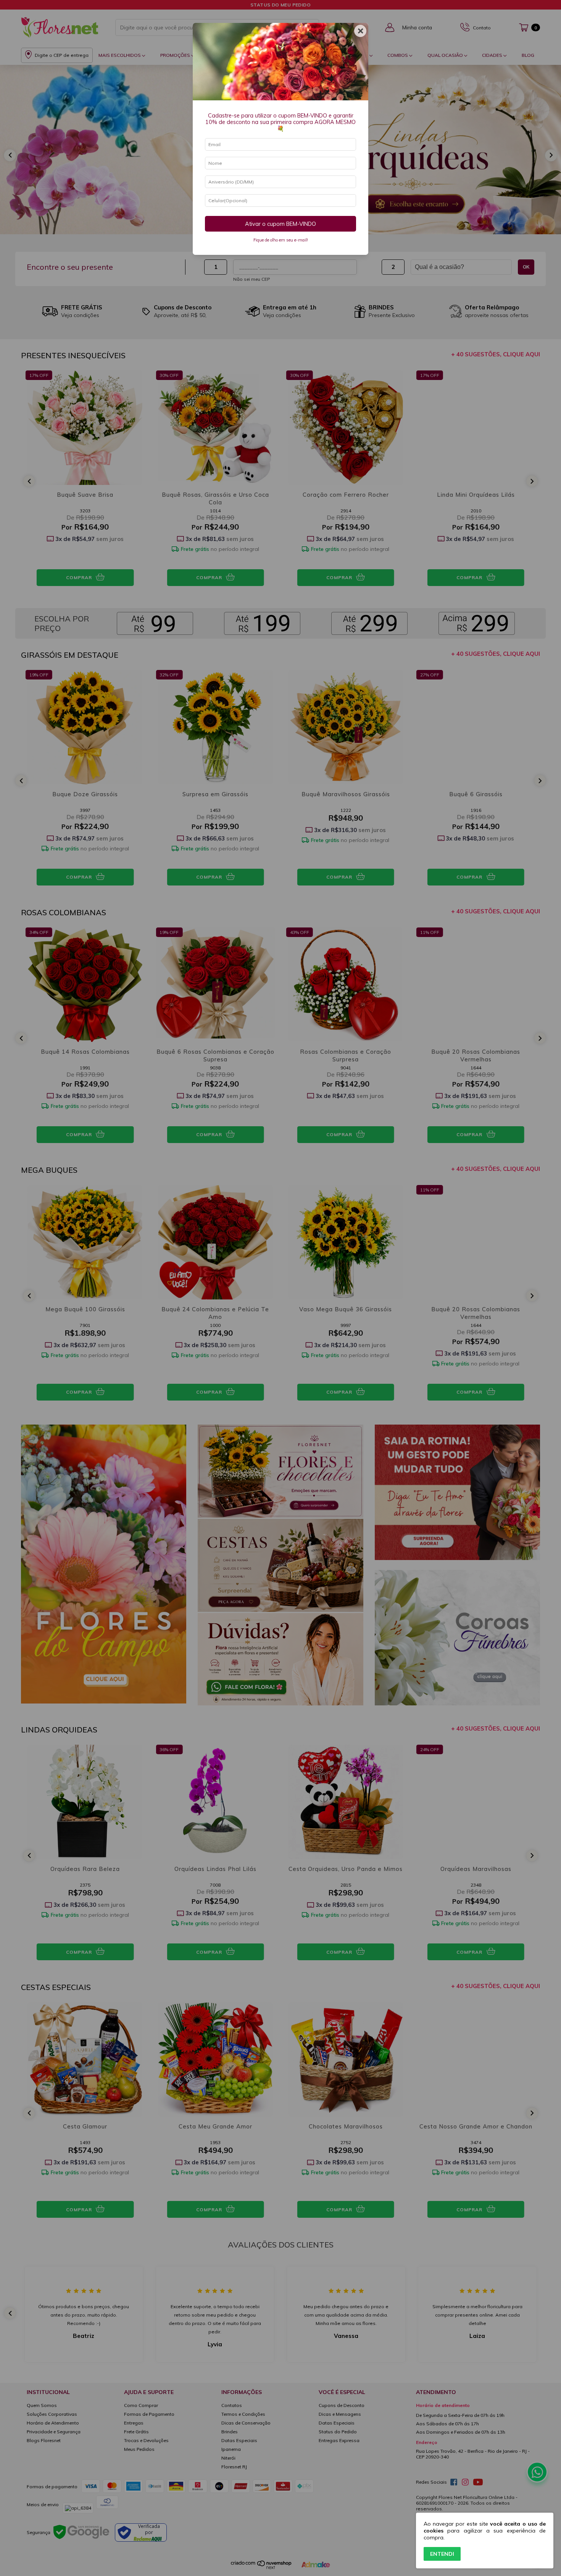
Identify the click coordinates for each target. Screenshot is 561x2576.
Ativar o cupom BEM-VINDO (280, 224)
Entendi (442, 2554)
